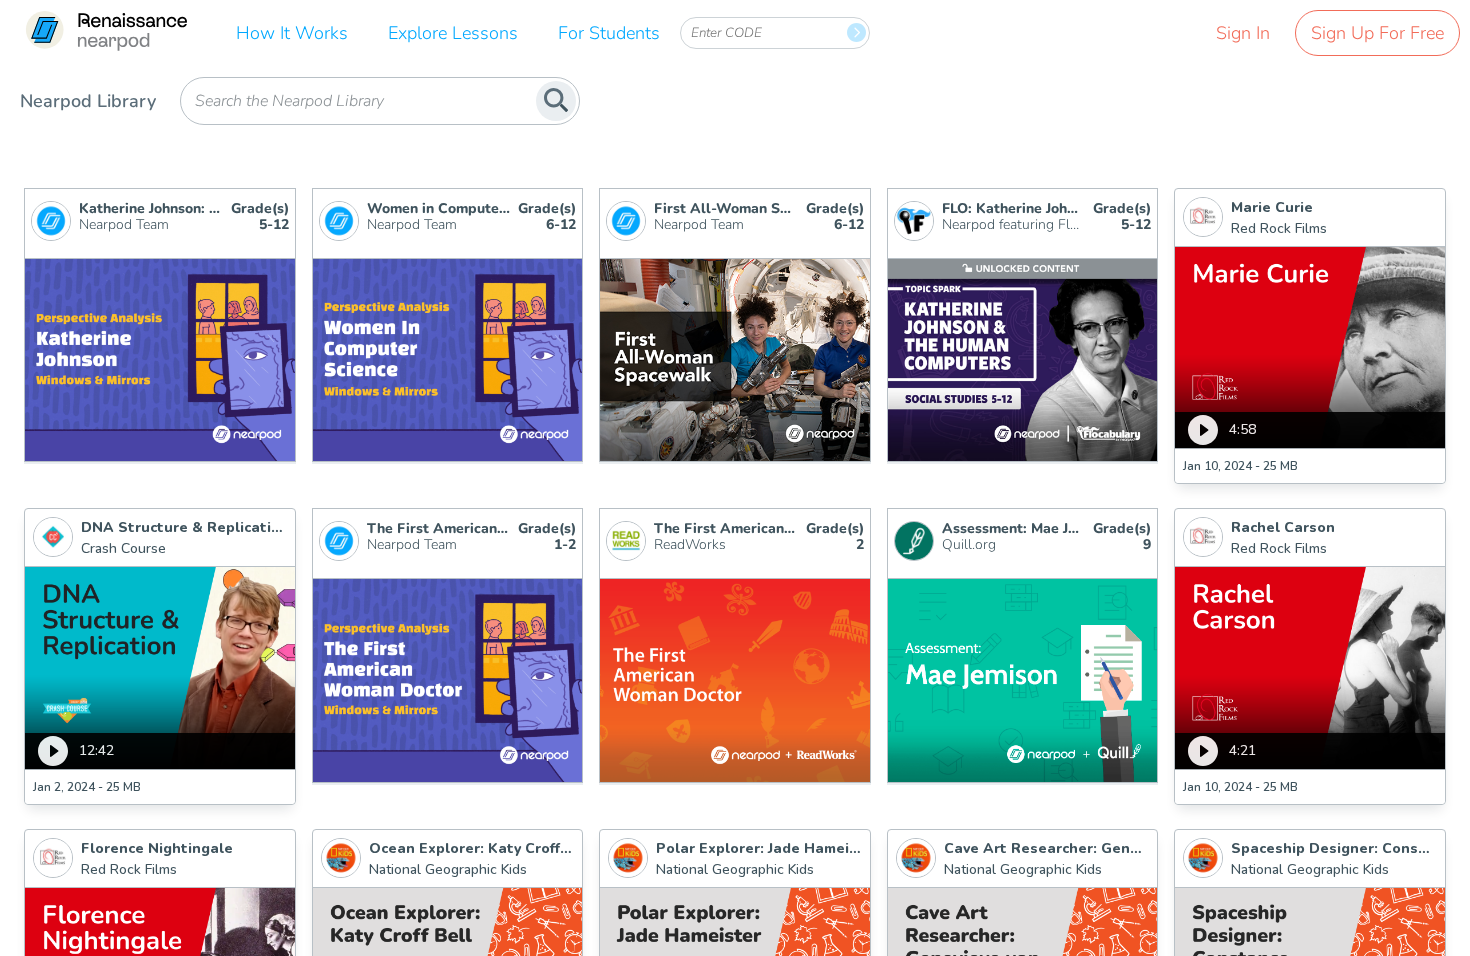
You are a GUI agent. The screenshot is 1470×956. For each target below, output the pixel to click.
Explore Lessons (453, 33)
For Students (609, 33)
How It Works (292, 33)
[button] (1310, 336)
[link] (106, 32)
